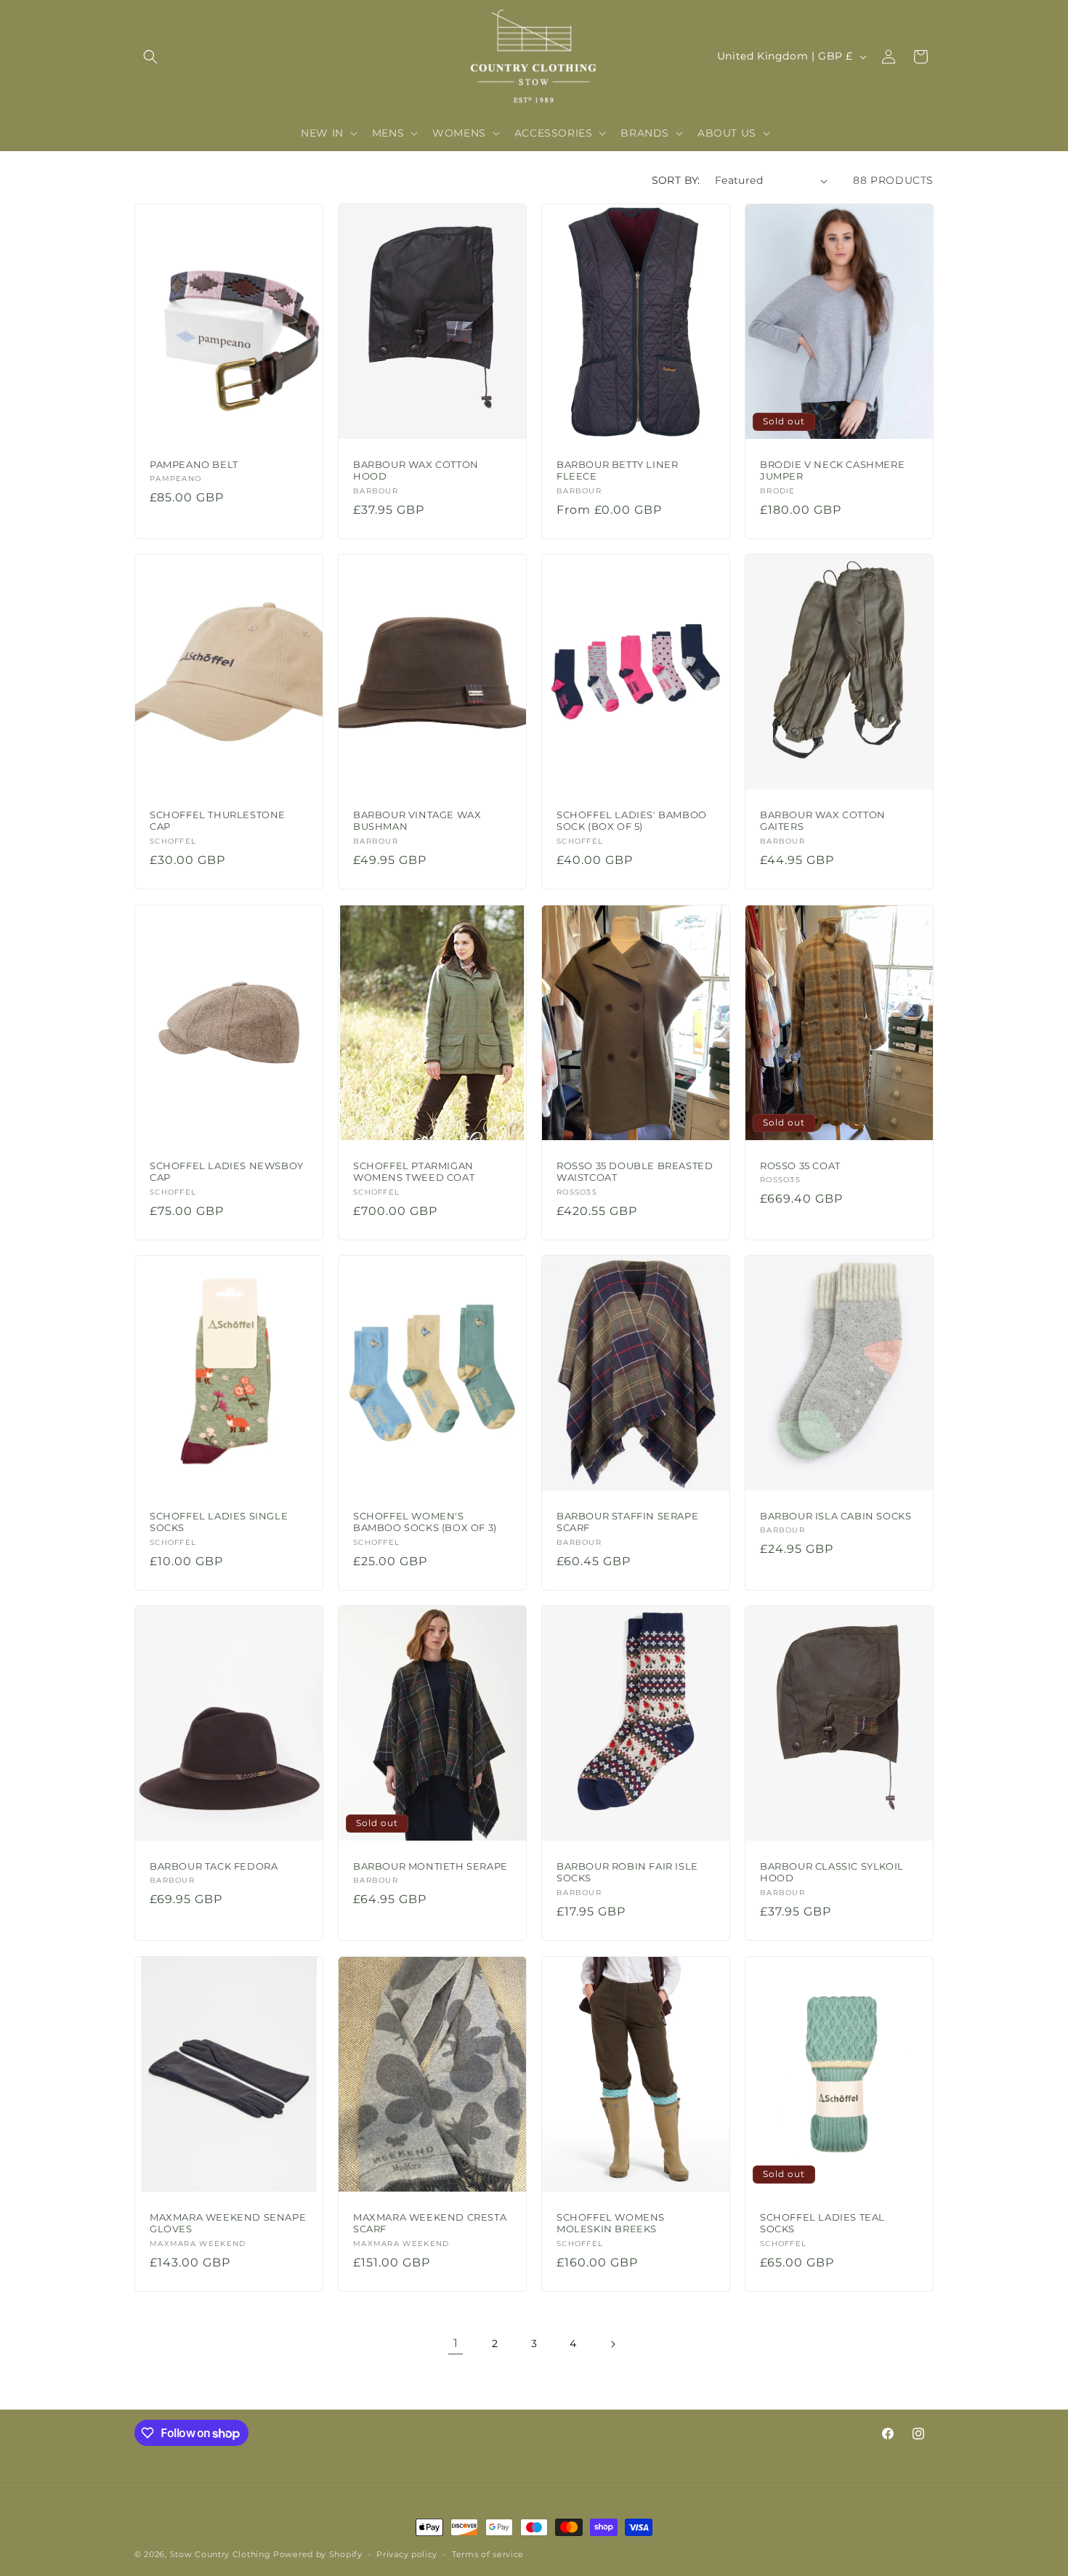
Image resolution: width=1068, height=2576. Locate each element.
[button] (150, 57)
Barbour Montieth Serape (430, 1866)
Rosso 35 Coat (800, 1165)
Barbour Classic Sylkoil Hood (832, 1872)
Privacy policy (407, 2554)
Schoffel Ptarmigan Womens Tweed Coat (414, 1171)
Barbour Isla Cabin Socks (836, 1516)
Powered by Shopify (318, 2554)
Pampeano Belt (194, 464)
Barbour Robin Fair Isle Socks (627, 1872)
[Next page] (612, 2344)
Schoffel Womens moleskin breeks (611, 2222)
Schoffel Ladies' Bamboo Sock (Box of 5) (632, 821)
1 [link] (456, 2343)
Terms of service (488, 2554)
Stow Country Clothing (221, 2554)
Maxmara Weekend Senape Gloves (228, 2222)
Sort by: (676, 180)
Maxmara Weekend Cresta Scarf (430, 2222)
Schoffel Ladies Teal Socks (822, 2222)
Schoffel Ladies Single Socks (219, 1522)
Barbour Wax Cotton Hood (416, 471)
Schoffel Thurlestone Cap (218, 821)
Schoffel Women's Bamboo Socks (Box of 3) (425, 1522)
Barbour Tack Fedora (214, 1866)
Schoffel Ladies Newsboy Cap (227, 1171)
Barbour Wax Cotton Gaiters (823, 821)
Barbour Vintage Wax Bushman (417, 821)
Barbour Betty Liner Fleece (617, 471)
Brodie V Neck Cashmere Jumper (832, 471)
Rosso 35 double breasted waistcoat (635, 1171)
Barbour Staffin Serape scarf (627, 1522)
